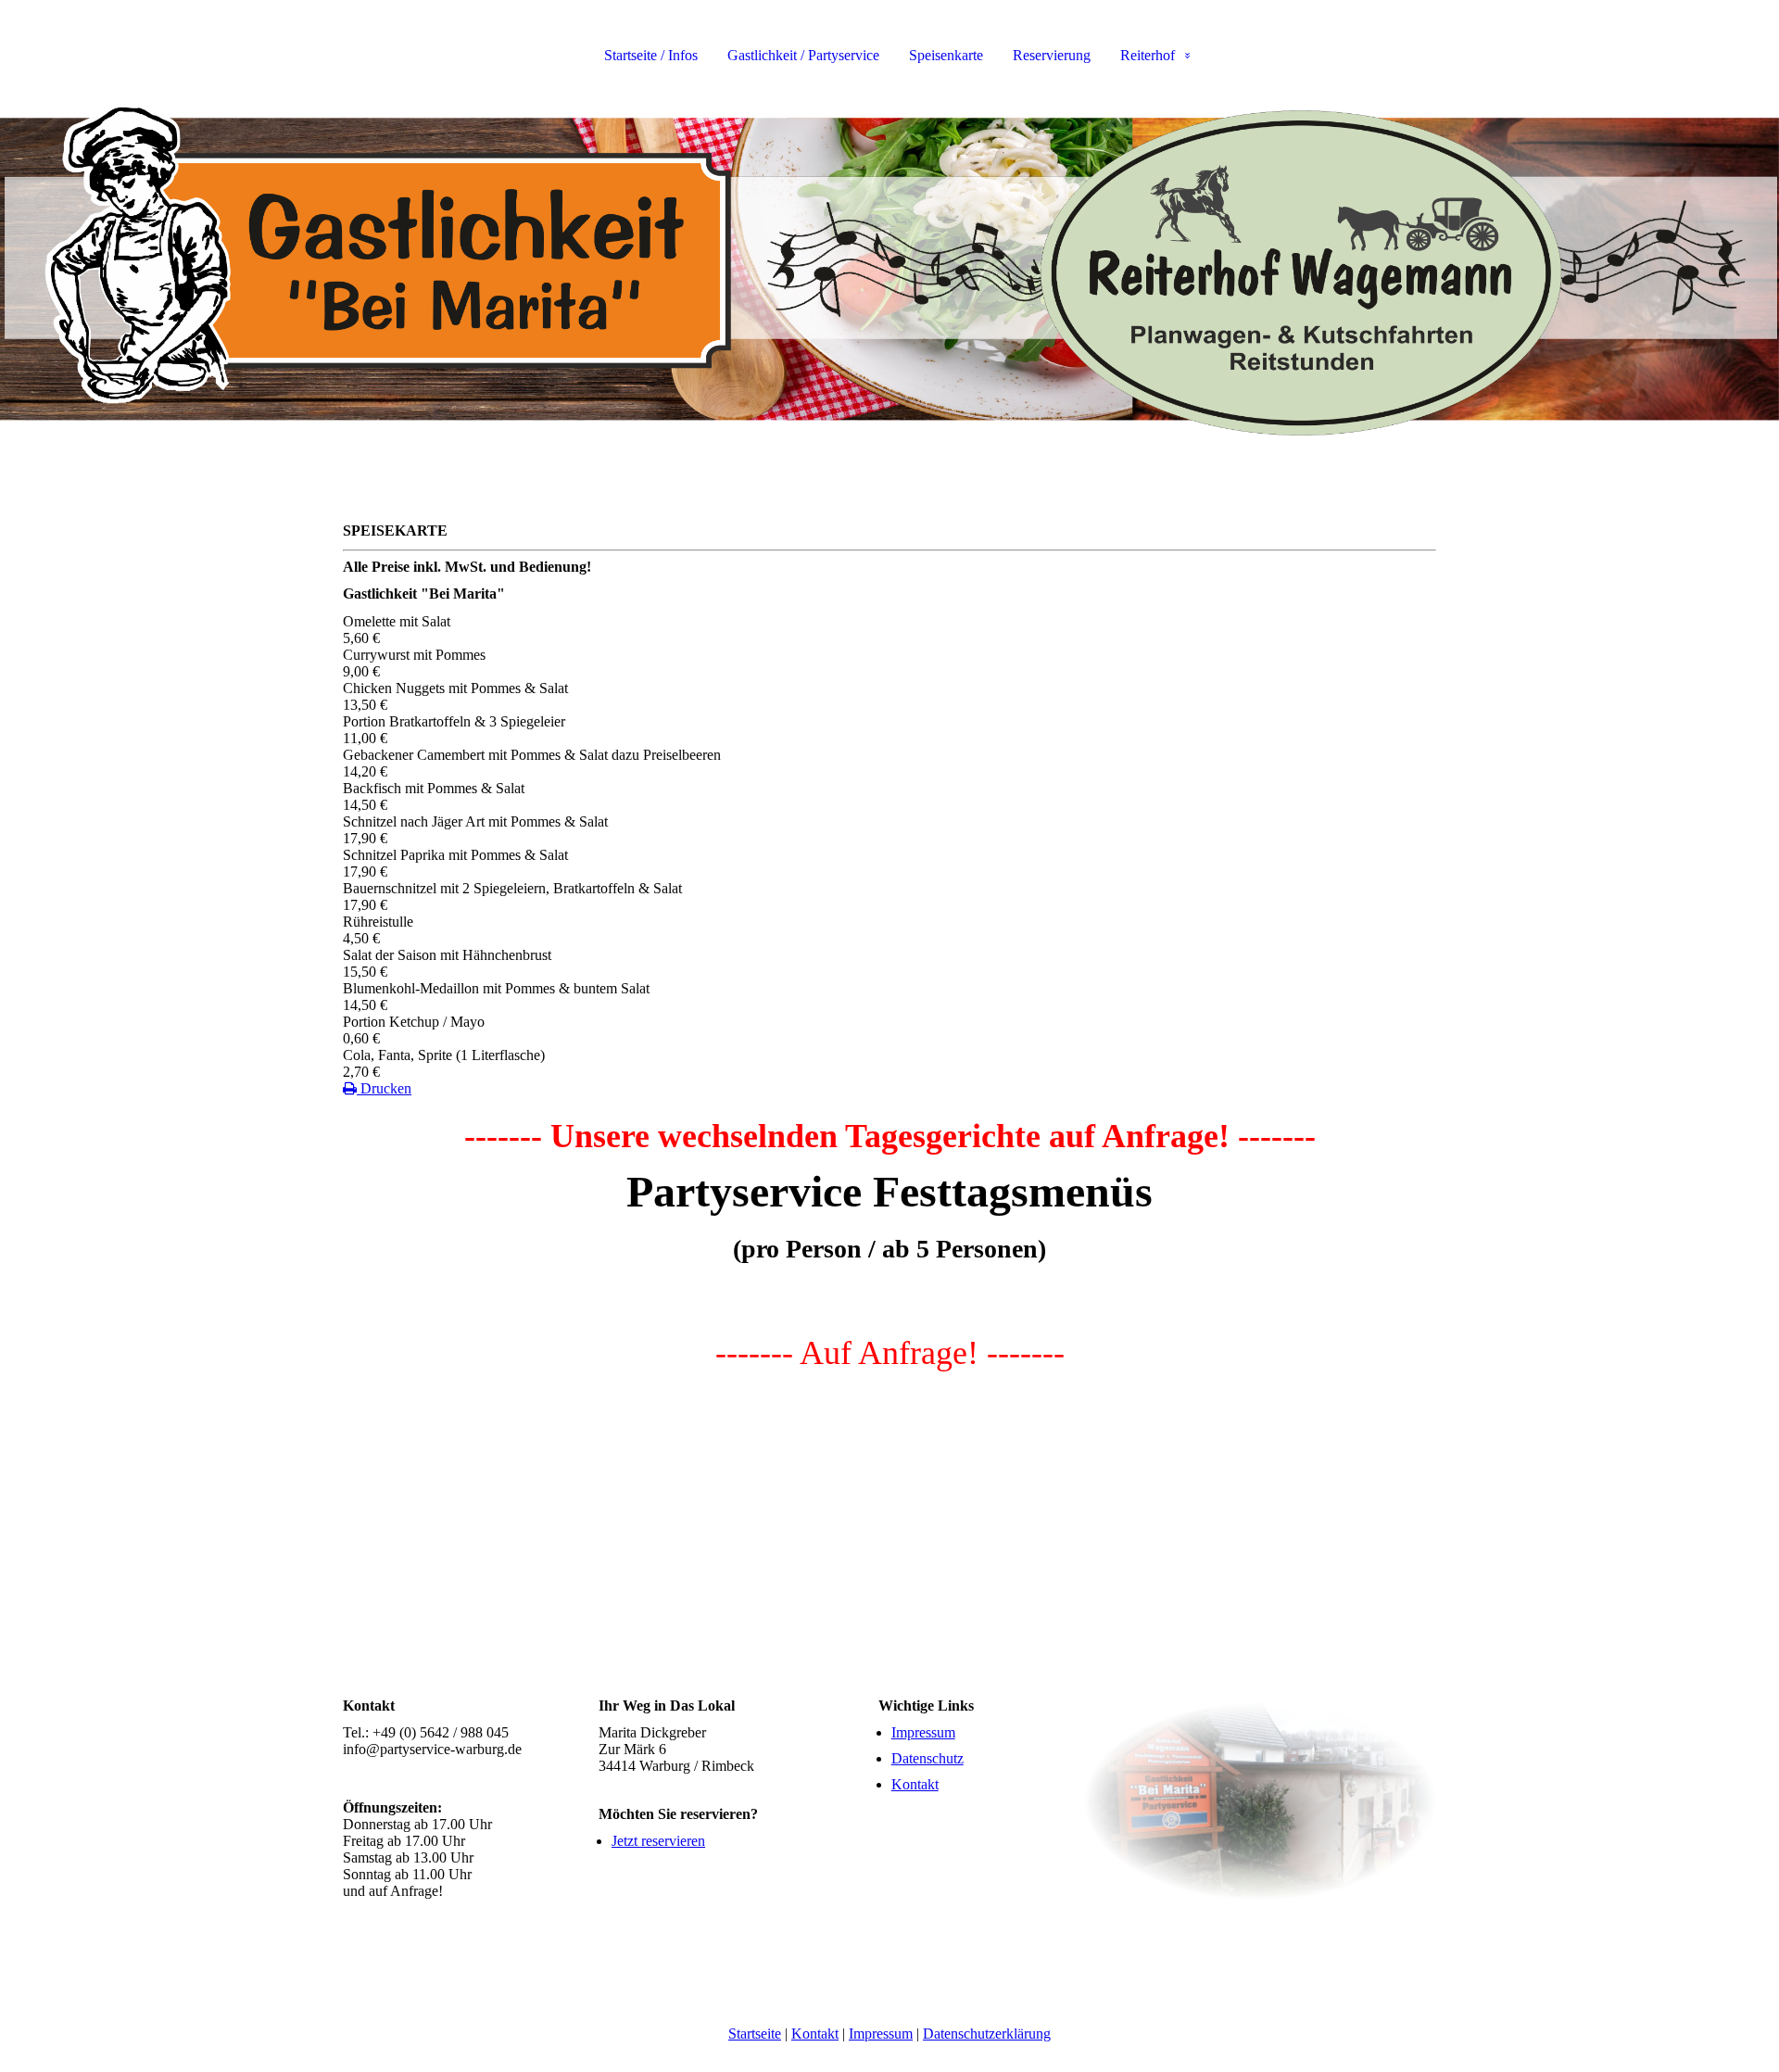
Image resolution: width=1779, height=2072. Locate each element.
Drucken (384, 1088)
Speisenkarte (946, 55)
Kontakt (915, 1784)
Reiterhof (1148, 55)
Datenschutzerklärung (987, 2034)
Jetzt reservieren (658, 1841)
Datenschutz (927, 1758)
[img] (889, 269)
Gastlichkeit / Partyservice (803, 55)
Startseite (755, 2034)
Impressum (923, 1732)
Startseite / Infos (651, 55)
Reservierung (1052, 55)
